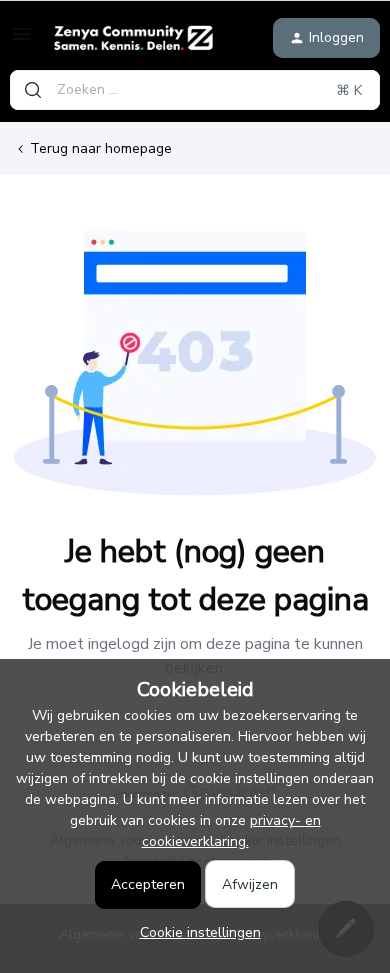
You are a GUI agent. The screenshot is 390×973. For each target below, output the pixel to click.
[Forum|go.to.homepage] (133, 38)
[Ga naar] (33, 90)
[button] (22, 41)
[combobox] (195, 90)
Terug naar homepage (101, 148)
